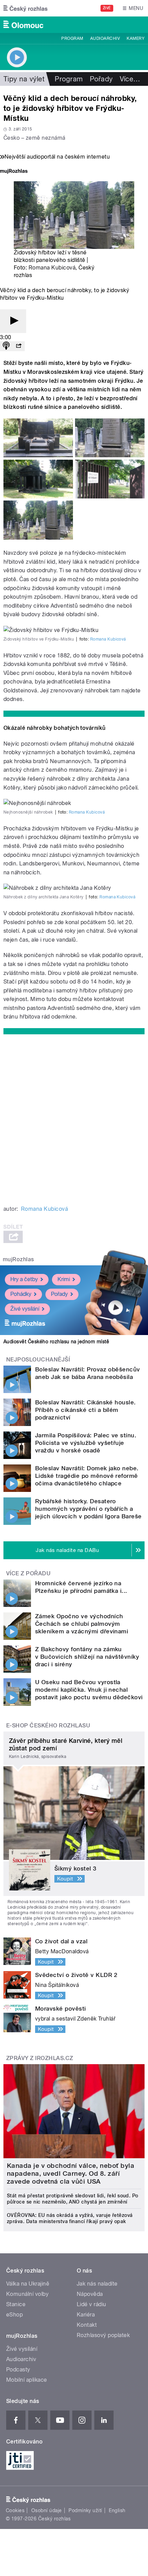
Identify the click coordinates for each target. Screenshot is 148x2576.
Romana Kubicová (52, 268)
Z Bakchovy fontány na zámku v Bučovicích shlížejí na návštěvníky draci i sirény (87, 1657)
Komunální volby (27, 2294)
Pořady (101, 79)
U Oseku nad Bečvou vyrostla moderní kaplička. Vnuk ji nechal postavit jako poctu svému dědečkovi (89, 1690)
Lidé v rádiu (92, 2304)
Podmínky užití (85, 2510)
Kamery (136, 38)
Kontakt (87, 2325)
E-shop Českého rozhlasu (48, 1726)
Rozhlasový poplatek (103, 2335)
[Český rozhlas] (25, 8)
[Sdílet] (19, 346)
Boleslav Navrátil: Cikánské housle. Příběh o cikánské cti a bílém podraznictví (86, 1410)
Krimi (64, 1279)
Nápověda (90, 2294)
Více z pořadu (28, 1573)
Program (72, 38)
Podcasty (18, 2370)
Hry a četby (24, 1279)
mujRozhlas (18, 1259)
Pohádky (21, 1294)
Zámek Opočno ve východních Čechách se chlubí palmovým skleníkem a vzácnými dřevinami (82, 1624)
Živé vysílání (25, 1309)
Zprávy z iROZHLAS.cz (40, 2058)
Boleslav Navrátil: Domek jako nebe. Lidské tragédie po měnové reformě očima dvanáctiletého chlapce (87, 1476)
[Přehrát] (13, 321)
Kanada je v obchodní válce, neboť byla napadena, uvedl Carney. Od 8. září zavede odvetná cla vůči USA (71, 2173)
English (117, 2510)
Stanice (16, 2304)
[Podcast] (6, 346)
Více (130, 79)
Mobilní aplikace (27, 2380)
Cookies (15, 2510)
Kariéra (86, 2315)
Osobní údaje (47, 2510)
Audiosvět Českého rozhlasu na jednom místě (56, 1342)
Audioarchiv (105, 38)
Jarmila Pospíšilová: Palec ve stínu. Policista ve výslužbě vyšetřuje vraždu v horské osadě (86, 1443)
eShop (14, 2315)
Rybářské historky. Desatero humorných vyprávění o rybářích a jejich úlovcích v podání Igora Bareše (88, 1509)
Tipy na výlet (24, 79)
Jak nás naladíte (97, 2284)
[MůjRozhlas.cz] (14, 172)
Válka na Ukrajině (28, 2284)
